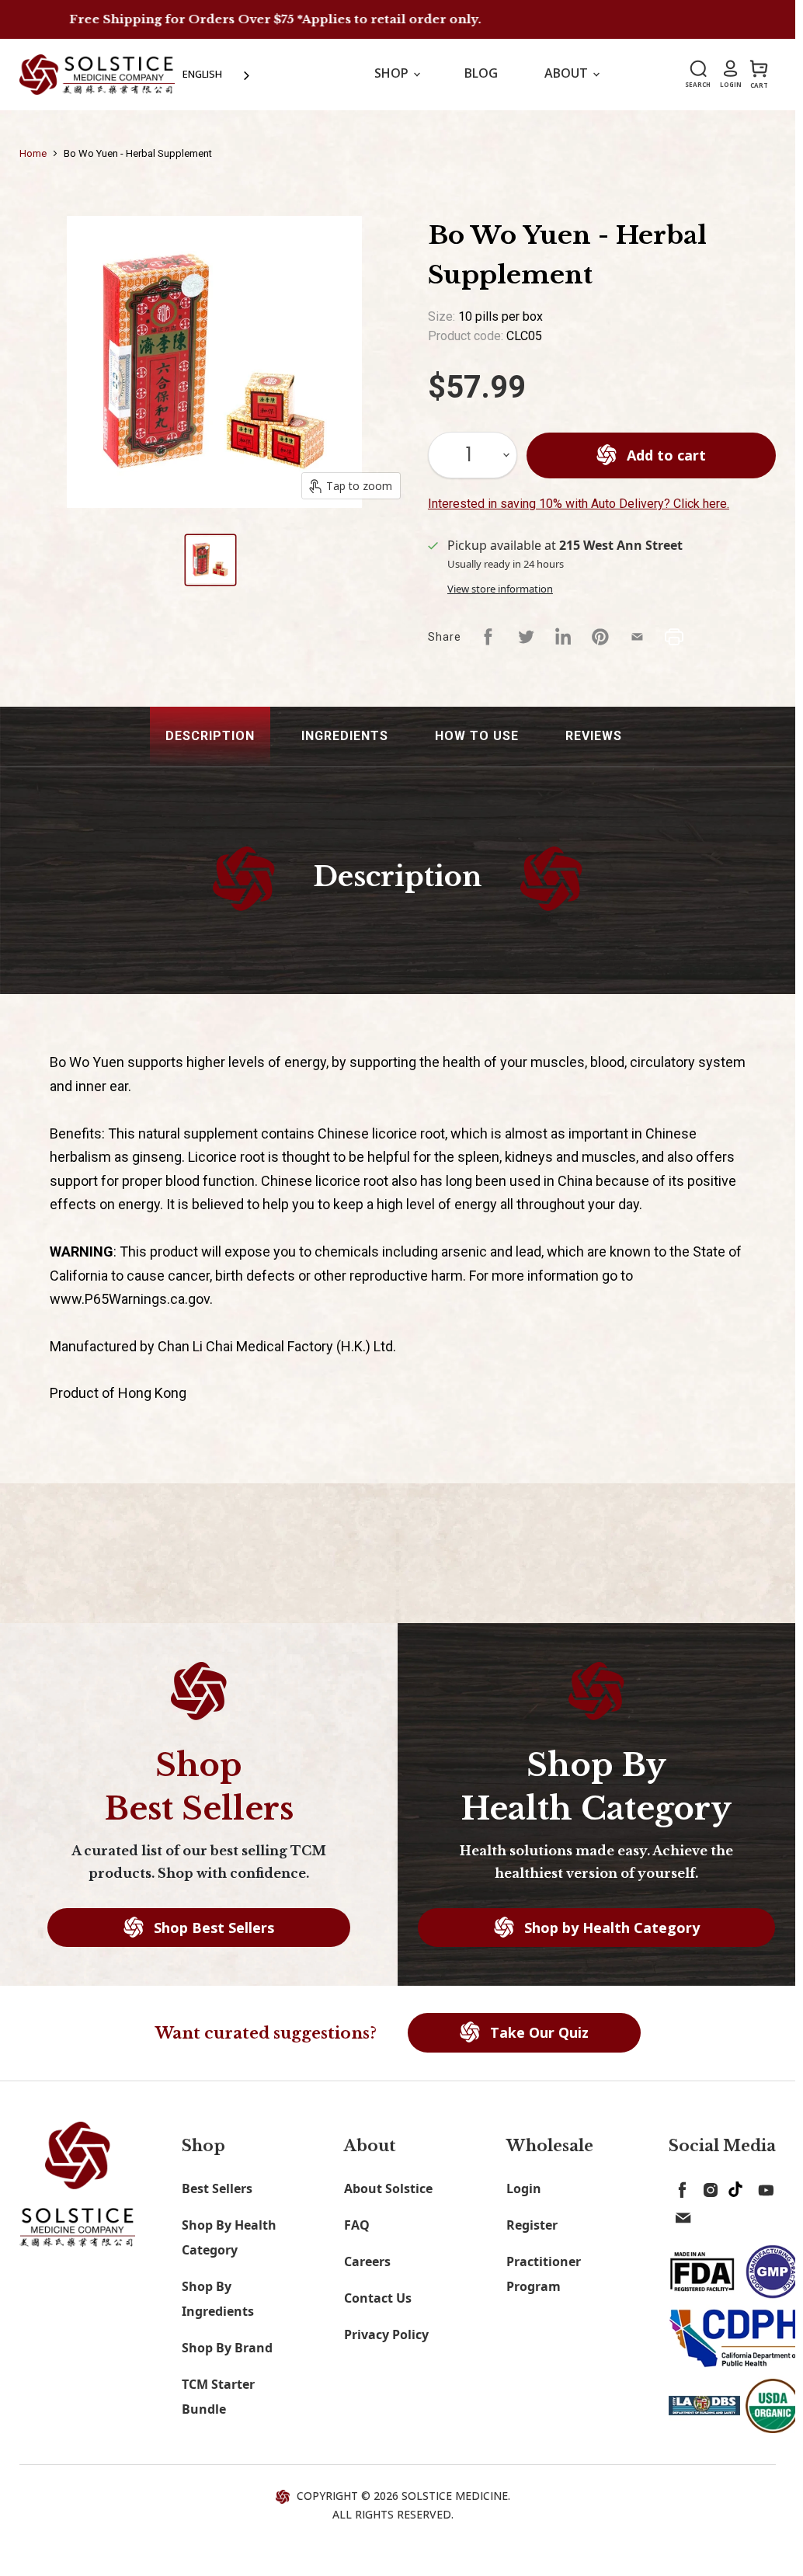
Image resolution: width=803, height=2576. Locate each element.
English (202, 74)
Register (532, 2225)
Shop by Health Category (610, 1928)
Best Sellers (217, 2188)
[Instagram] (707, 2187)
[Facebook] (680, 2187)
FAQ (357, 2225)
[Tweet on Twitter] (526, 637)
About (568, 73)
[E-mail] (680, 2215)
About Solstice (388, 2188)
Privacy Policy (386, 2334)
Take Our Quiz (537, 2032)
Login (524, 2188)
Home (33, 153)
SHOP (393, 73)
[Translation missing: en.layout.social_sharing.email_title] (638, 637)
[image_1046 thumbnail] (210, 560)
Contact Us (378, 2298)
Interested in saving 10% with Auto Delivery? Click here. (579, 504)
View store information (500, 589)
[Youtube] (763, 2187)
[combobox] (217, 74)
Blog (481, 73)
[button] (210, 737)
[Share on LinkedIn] (563, 637)
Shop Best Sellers (212, 1928)
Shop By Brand (227, 2348)
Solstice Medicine (455, 2496)
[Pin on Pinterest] (600, 637)
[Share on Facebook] (488, 637)
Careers (367, 2261)
